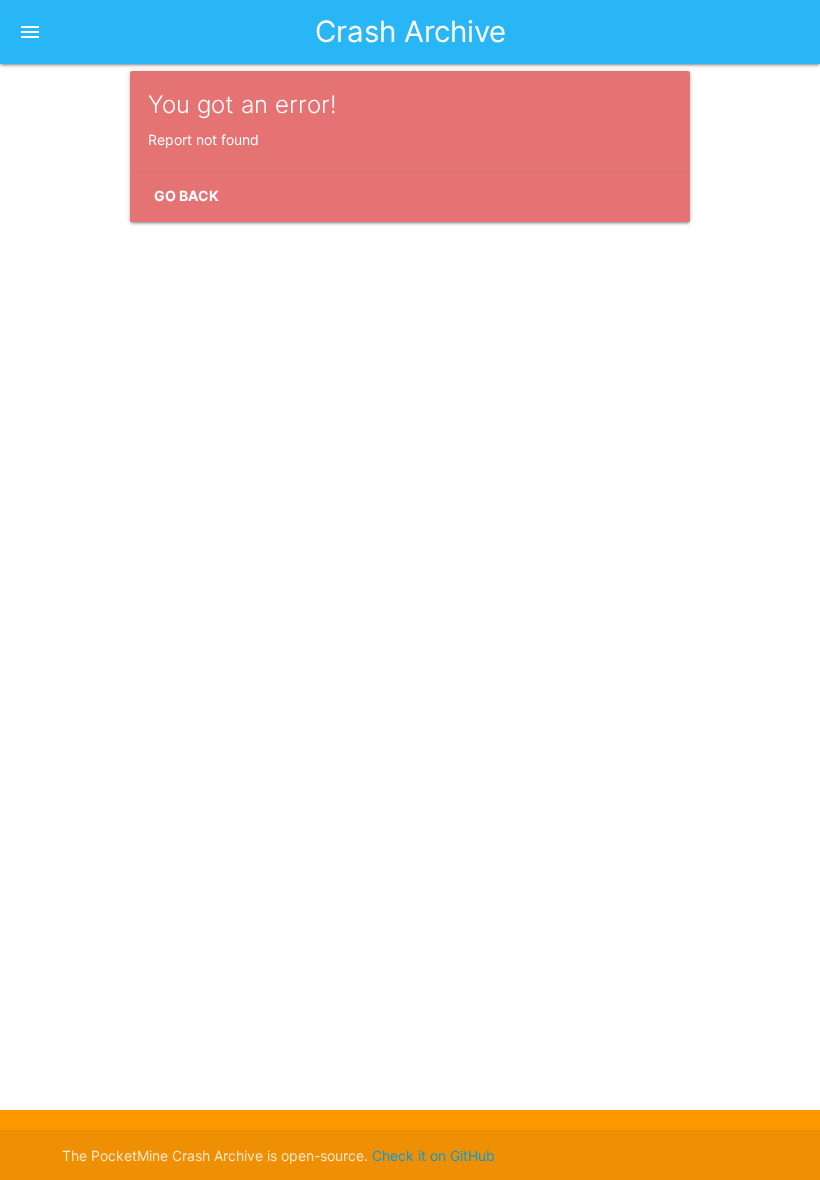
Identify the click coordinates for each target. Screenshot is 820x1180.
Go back (186, 195)
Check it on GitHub (433, 1155)
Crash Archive (410, 31)
